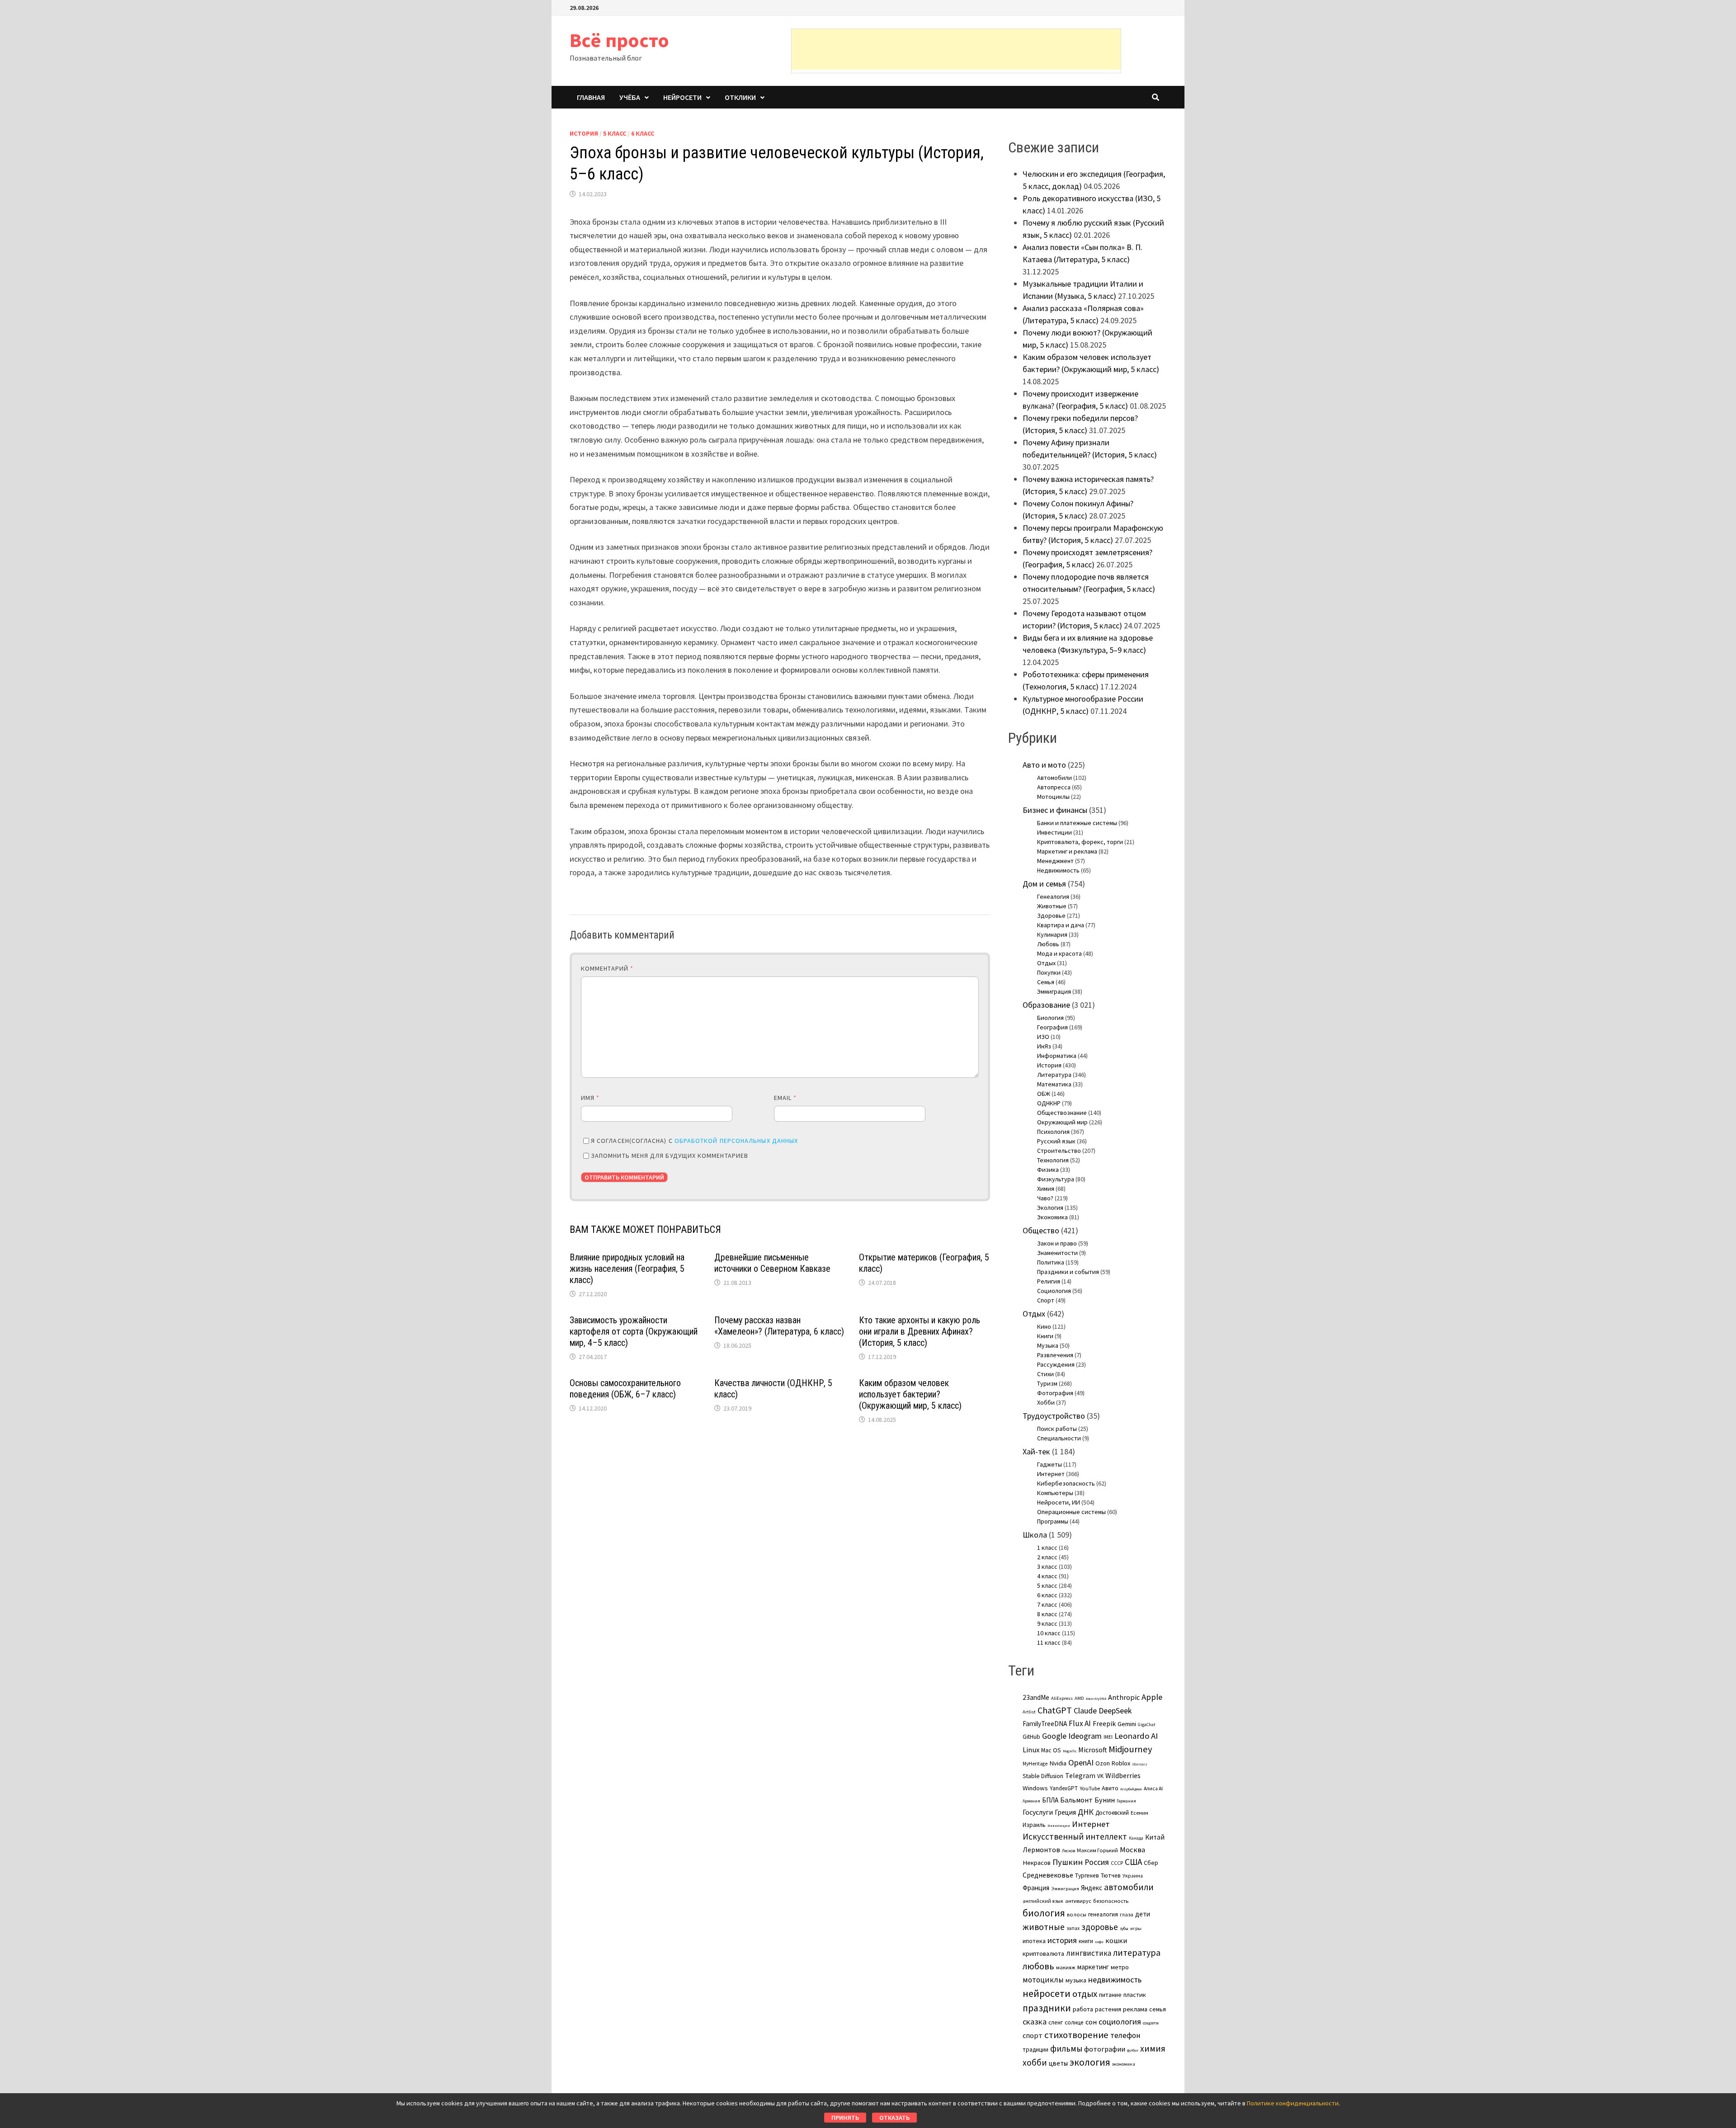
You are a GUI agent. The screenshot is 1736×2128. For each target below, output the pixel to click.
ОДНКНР (1049, 1103)
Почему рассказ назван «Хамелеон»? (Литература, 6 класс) (779, 1326)
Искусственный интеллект (1075, 1836)
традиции (1035, 2050)
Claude (1085, 1710)
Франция (1036, 1888)
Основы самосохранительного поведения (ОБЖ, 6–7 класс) (625, 1389)
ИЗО (1043, 1037)
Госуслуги (1038, 1812)
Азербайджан (1131, 1789)
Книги (1045, 1336)
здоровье (1100, 1927)
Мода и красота (1059, 953)
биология (1044, 1913)
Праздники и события (1068, 1272)
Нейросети (682, 97)
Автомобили (1054, 778)
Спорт (1046, 1300)
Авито (1110, 1788)
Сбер (1151, 1863)
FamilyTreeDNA (1045, 1724)
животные (1044, 1927)
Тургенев (1087, 1876)
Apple (1152, 1697)
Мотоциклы (1053, 797)
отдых (1085, 1994)
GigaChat (1146, 1725)
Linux (1031, 1750)
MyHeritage (1035, 1764)
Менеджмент (1055, 861)
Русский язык (1056, 1141)
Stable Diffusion (1043, 1776)
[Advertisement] (956, 49)
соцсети (1151, 2023)
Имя (590, 1098)
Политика (1051, 1262)
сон (1091, 2022)
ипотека (1034, 1941)
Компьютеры (1055, 1493)
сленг (1056, 2022)
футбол (1133, 2050)
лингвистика (1089, 1953)
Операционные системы (1071, 1512)
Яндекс (1092, 1888)
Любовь (1048, 944)
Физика (1048, 1170)
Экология (1050, 1208)
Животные (1052, 906)
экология (1090, 2062)
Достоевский (1112, 1813)
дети (1143, 1914)
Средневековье (1048, 1875)
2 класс (1047, 1557)
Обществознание (1062, 1113)
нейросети (1047, 1993)
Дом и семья (1044, 884)
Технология (1053, 1160)
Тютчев (1111, 1876)
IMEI (1108, 1737)
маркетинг (1093, 1967)
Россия (1097, 1862)
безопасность (1111, 1901)
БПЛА (1050, 1800)
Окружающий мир (1062, 1122)
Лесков (1068, 1851)
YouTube (1090, 1788)
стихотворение (1076, 2035)
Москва (1132, 1850)
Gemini (1127, 1724)
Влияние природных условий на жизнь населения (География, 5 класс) (627, 1269)
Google (1054, 1736)
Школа (1035, 1535)
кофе (1099, 1942)
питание (1110, 1995)
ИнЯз (1044, 1046)
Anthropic (1124, 1697)
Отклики (740, 97)
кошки (1116, 1940)
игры (1136, 1928)
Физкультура (1056, 1179)
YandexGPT (1064, 1788)
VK (1100, 1776)
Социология (1054, 1291)
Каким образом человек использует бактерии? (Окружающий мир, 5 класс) (910, 1394)
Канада (1136, 1838)
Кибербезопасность (1066, 1483)
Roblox (1121, 1763)
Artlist (1029, 1712)
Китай (1155, 1837)
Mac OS (1051, 1750)
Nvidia (1058, 1763)
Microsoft (1092, 1750)
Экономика (1052, 1217)
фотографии (1105, 2049)
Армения (1031, 1801)
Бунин (1105, 1800)
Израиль (1034, 1825)
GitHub (1031, 1737)
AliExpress (1062, 1698)
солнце (1074, 2022)
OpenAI (1081, 1762)
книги (1086, 1941)
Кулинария (1052, 934)
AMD (1079, 1698)
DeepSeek (1115, 1710)
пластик (1135, 1995)
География (1052, 1027)
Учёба (630, 97)
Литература (1054, 1075)
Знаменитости (1057, 1253)
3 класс (1047, 1567)
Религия (1049, 1281)
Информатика (1057, 1056)
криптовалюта (1043, 1953)
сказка (1035, 2022)
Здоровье (1051, 915)
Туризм (1047, 1383)
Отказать (894, 2118)
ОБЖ (1044, 1094)
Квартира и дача (1061, 925)
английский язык (1043, 1901)
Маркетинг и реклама (1067, 851)
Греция (1065, 1812)
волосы (1077, 1914)
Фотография (1055, 1393)
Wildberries (1123, 1775)
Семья (1046, 982)
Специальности (1059, 1438)
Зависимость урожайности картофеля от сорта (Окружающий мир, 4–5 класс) (634, 1331)
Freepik (1104, 1724)
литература (1137, 1953)
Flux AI (1080, 1723)
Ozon (1103, 1763)
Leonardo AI (1136, 1736)
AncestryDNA (1096, 1699)
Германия (1126, 1801)
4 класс (1047, 1576)
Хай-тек (1036, 1451)
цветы (1058, 2063)
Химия (1046, 1189)
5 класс (615, 133)
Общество (1041, 1230)
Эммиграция (1054, 991)
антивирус (1078, 1901)
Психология (1053, 1132)
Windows (1035, 1788)
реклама (1135, 2009)
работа (1083, 2009)
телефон (1125, 2035)
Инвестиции (1054, 832)
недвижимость (1115, 1979)
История (584, 133)
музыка (1076, 1980)
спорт (1033, 2035)
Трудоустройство (1054, 1416)
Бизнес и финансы (1055, 810)
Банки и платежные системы (1077, 823)
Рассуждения (1056, 1364)
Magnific (1070, 1751)
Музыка (1048, 1345)
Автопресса (1054, 787)
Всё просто (619, 40)
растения (1108, 2009)
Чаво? (1045, 1198)
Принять (845, 2118)
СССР (1117, 1863)
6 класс (643, 133)
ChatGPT (1055, 1710)
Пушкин (1068, 1862)
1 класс (1047, 1548)
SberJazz (1140, 1764)
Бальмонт (1076, 1800)
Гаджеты (1050, 1464)
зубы (1124, 1929)
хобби (1035, 2062)
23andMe (1036, 1697)
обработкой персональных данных (736, 1141)
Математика (1054, 1084)
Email (785, 1098)
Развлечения (1055, 1355)
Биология (1050, 1018)
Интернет (1051, 1474)
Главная (591, 97)
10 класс (1049, 1633)
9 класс (1047, 1623)
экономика (1124, 2064)
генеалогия (1103, 1914)
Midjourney (1130, 1749)
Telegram (1080, 1776)
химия (1153, 2048)
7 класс (1047, 1604)
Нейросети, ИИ (1059, 1502)
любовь (1038, 1966)
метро (1120, 1967)
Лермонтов (1041, 1850)
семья (1158, 2009)
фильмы (1066, 2048)
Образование (1046, 1005)
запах (1073, 1928)
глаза (1127, 1914)
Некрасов (1037, 1863)
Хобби (1046, 1402)
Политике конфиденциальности (1293, 2103)
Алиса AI (1153, 1788)
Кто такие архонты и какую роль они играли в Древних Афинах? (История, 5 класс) (920, 1331)
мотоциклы (1043, 1980)
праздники (1047, 2008)
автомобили (1129, 1887)
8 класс (1047, 1614)
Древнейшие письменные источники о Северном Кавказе (772, 1263)
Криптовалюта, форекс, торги (1080, 842)
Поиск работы (1057, 1429)
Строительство (1059, 1151)
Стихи (1045, 1374)
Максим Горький (1097, 1850)
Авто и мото (1044, 765)
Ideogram (1085, 1736)
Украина (1133, 1876)
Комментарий (607, 968)
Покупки (1049, 972)
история (1062, 1940)
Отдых (1046, 963)
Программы (1053, 1521)
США (1133, 1862)
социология (1120, 2022)
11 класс (1049, 1642)
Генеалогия (1053, 896)
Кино (1044, 1326)
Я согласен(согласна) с (694, 1141)
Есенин (1139, 1813)
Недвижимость (1058, 870)
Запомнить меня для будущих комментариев (670, 1156)
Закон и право (1057, 1243)
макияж (1066, 1967)
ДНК (1086, 1812)
